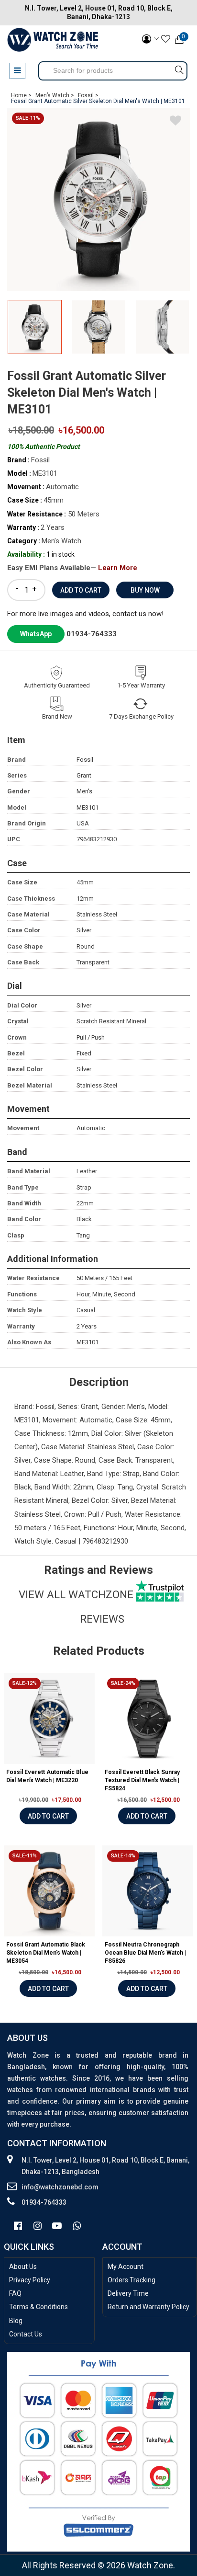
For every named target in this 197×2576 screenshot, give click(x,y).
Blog (16, 2321)
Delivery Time (128, 2293)
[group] (98, 199)
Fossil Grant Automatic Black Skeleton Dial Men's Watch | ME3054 (46, 1953)
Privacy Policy (30, 2280)
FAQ (15, 2293)
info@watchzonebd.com (60, 2187)
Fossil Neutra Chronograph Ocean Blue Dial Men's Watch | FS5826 (145, 1953)
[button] (179, 331)
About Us (23, 2267)
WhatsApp (36, 634)
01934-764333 (92, 634)
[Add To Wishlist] (175, 122)
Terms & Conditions (38, 2307)
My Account (126, 2267)
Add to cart (48, 1816)
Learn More (118, 568)
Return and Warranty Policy (148, 2307)
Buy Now (145, 590)
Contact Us (26, 2334)
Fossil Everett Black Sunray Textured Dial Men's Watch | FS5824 (142, 1780)
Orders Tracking (131, 2280)
